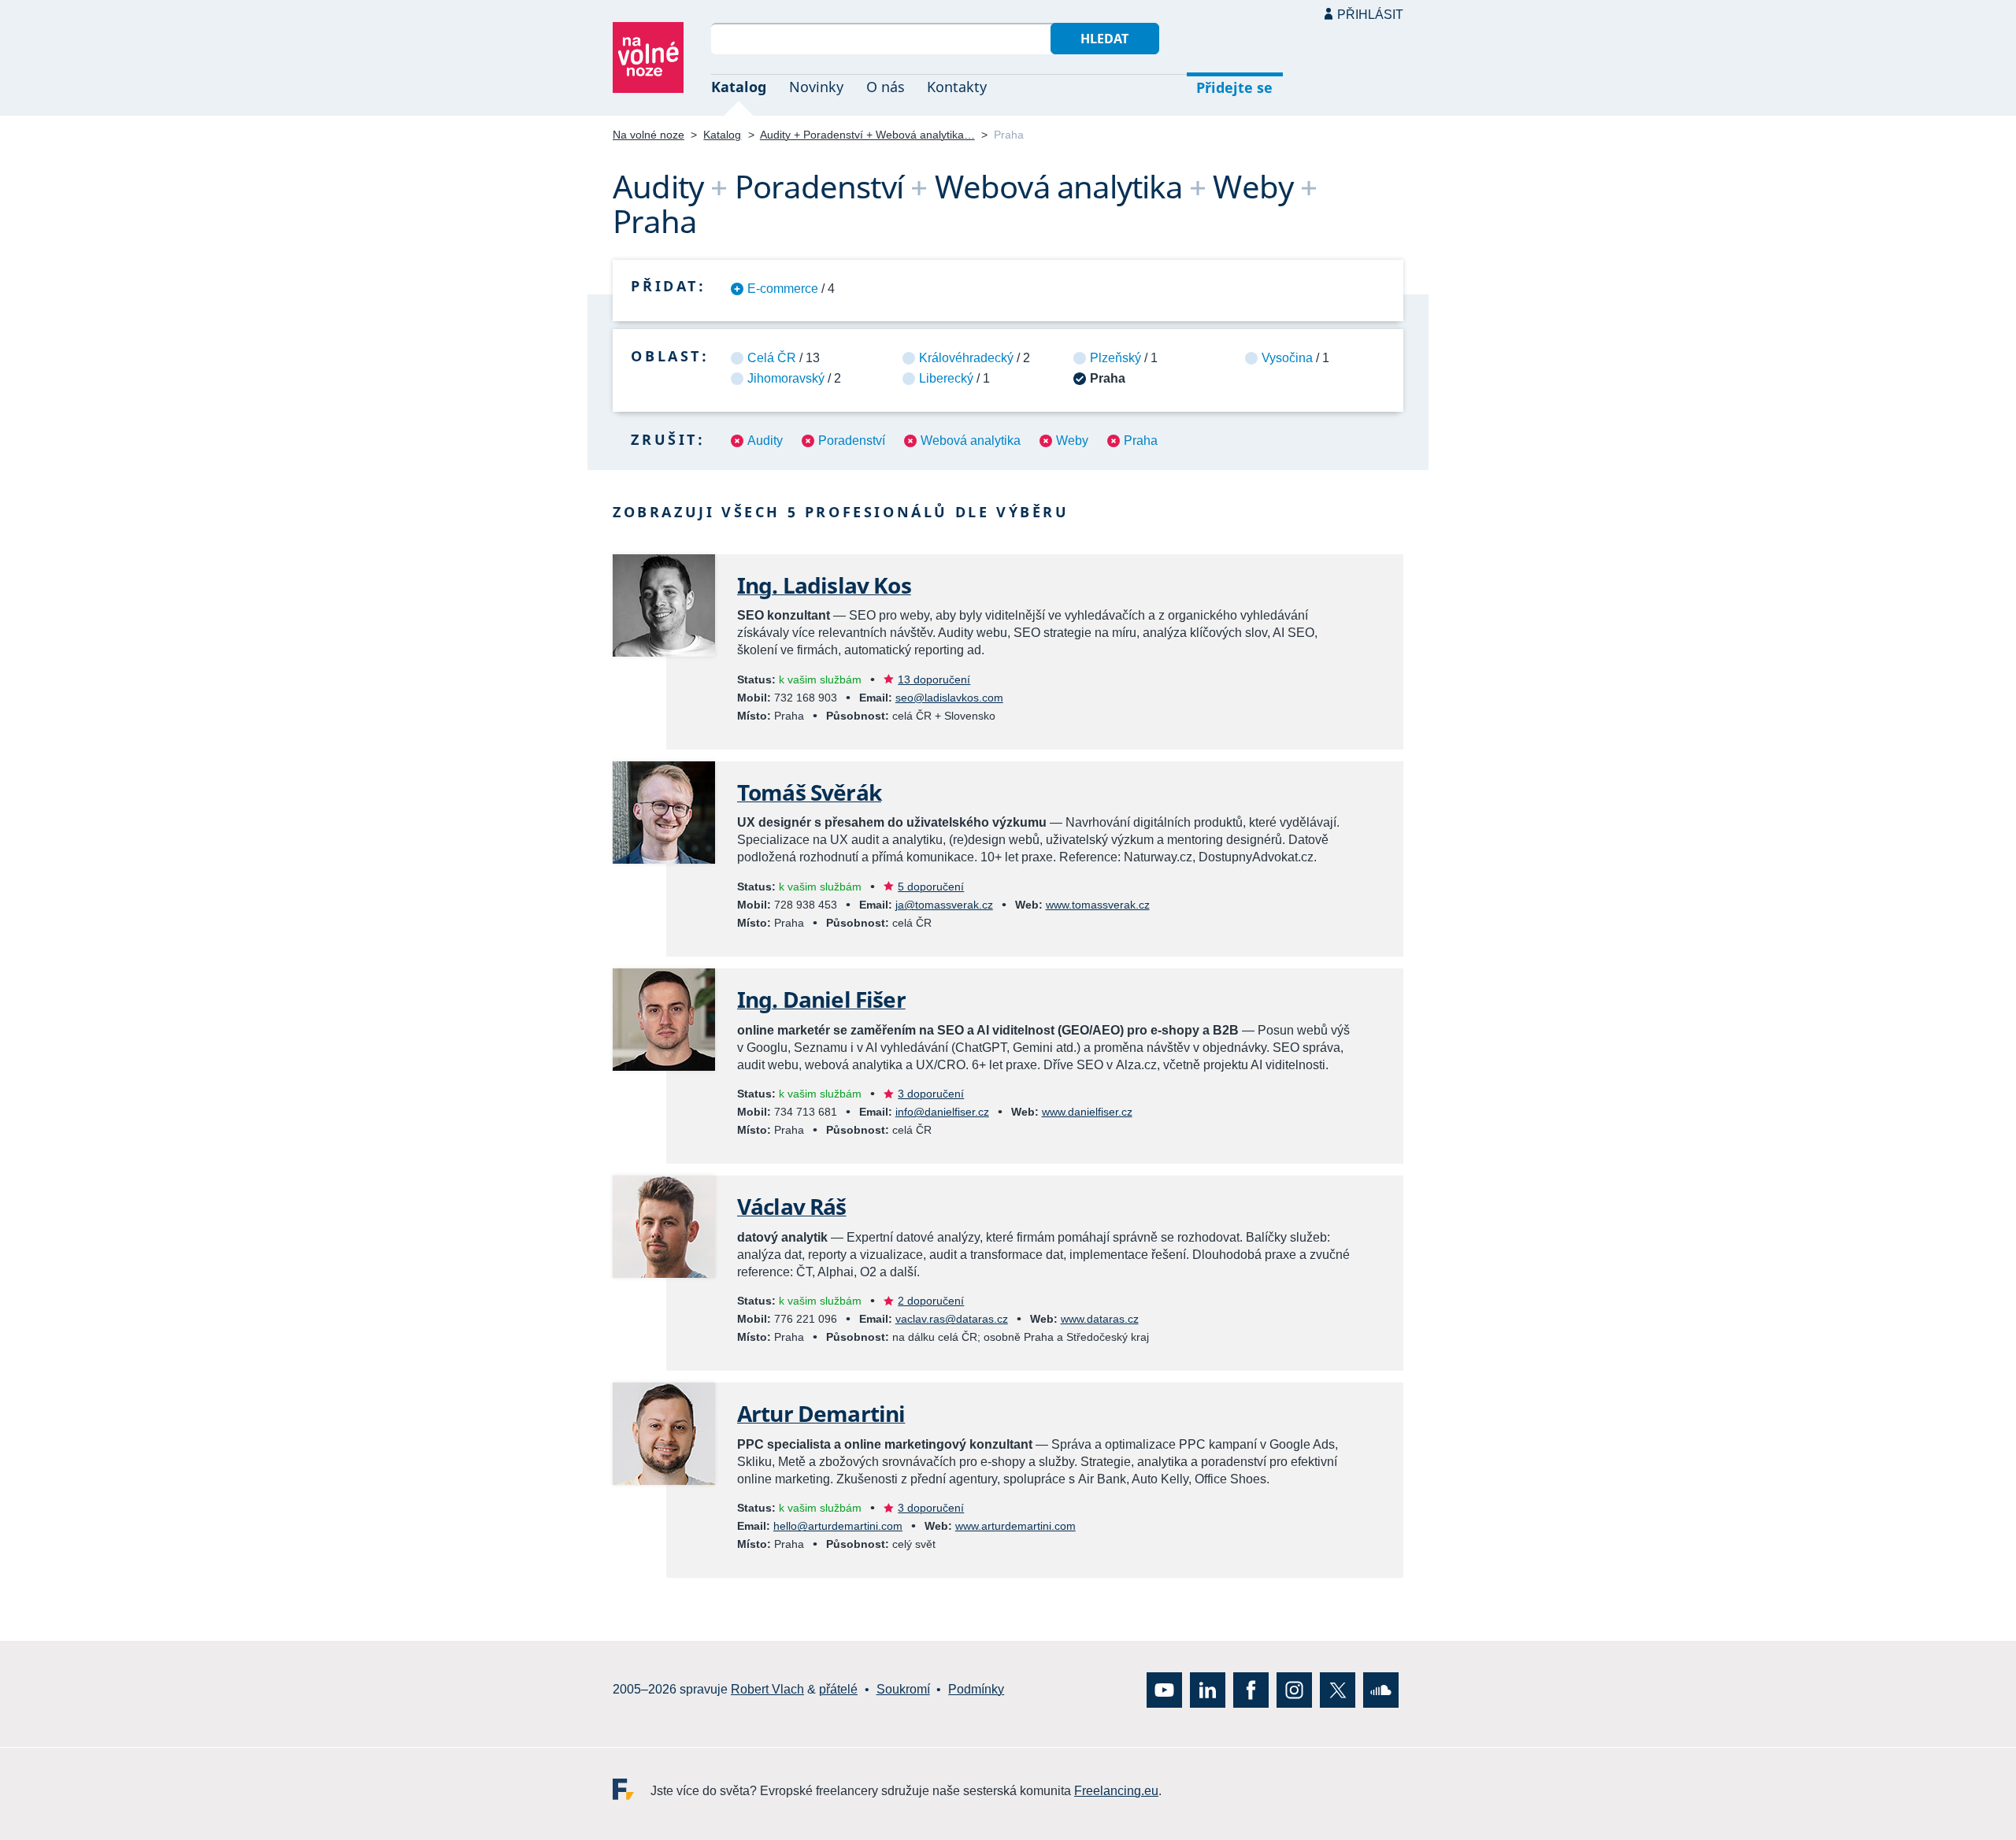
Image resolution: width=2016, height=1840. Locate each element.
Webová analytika (971, 441)
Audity (765, 441)
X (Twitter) (1338, 1690)
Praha (1141, 441)
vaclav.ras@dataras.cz (952, 1319)
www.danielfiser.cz (1087, 1112)
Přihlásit (1370, 15)
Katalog (739, 87)
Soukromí (903, 1690)
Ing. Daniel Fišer (821, 999)
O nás (886, 87)
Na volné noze (649, 135)
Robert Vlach (767, 1690)
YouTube (1164, 1690)
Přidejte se (1234, 87)
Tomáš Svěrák (809, 792)
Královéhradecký (966, 358)
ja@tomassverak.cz (944, 905)
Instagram (1294, 1690)
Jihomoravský (786, 378)
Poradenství (852, 441)
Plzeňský (1115, 358)
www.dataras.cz (1100, 1319)
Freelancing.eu (632, 1789)
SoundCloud (1381, 1690)
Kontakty (957, 87)
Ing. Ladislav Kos (824, 585)
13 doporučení (934, 679)
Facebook (1251, 1690)
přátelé (838, 1690)
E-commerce (783, 289)
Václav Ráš (792, 1206)
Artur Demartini (821, 1413)
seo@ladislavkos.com (949, 698)
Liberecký (946, 378)
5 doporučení (931, 887)
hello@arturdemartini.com (838, 1526)
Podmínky (976, 1690)
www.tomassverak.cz (1098, 905)
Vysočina (1287, 358)
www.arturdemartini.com (1015, 1526)
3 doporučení (931, 1094)
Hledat (1104, 39)
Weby (1072, 441)
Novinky (816, 87)
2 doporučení (931, 1301)
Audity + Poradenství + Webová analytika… (867, 135)
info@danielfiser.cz (942, 1112)
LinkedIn (1208, 1690)
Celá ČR (772, 358)
